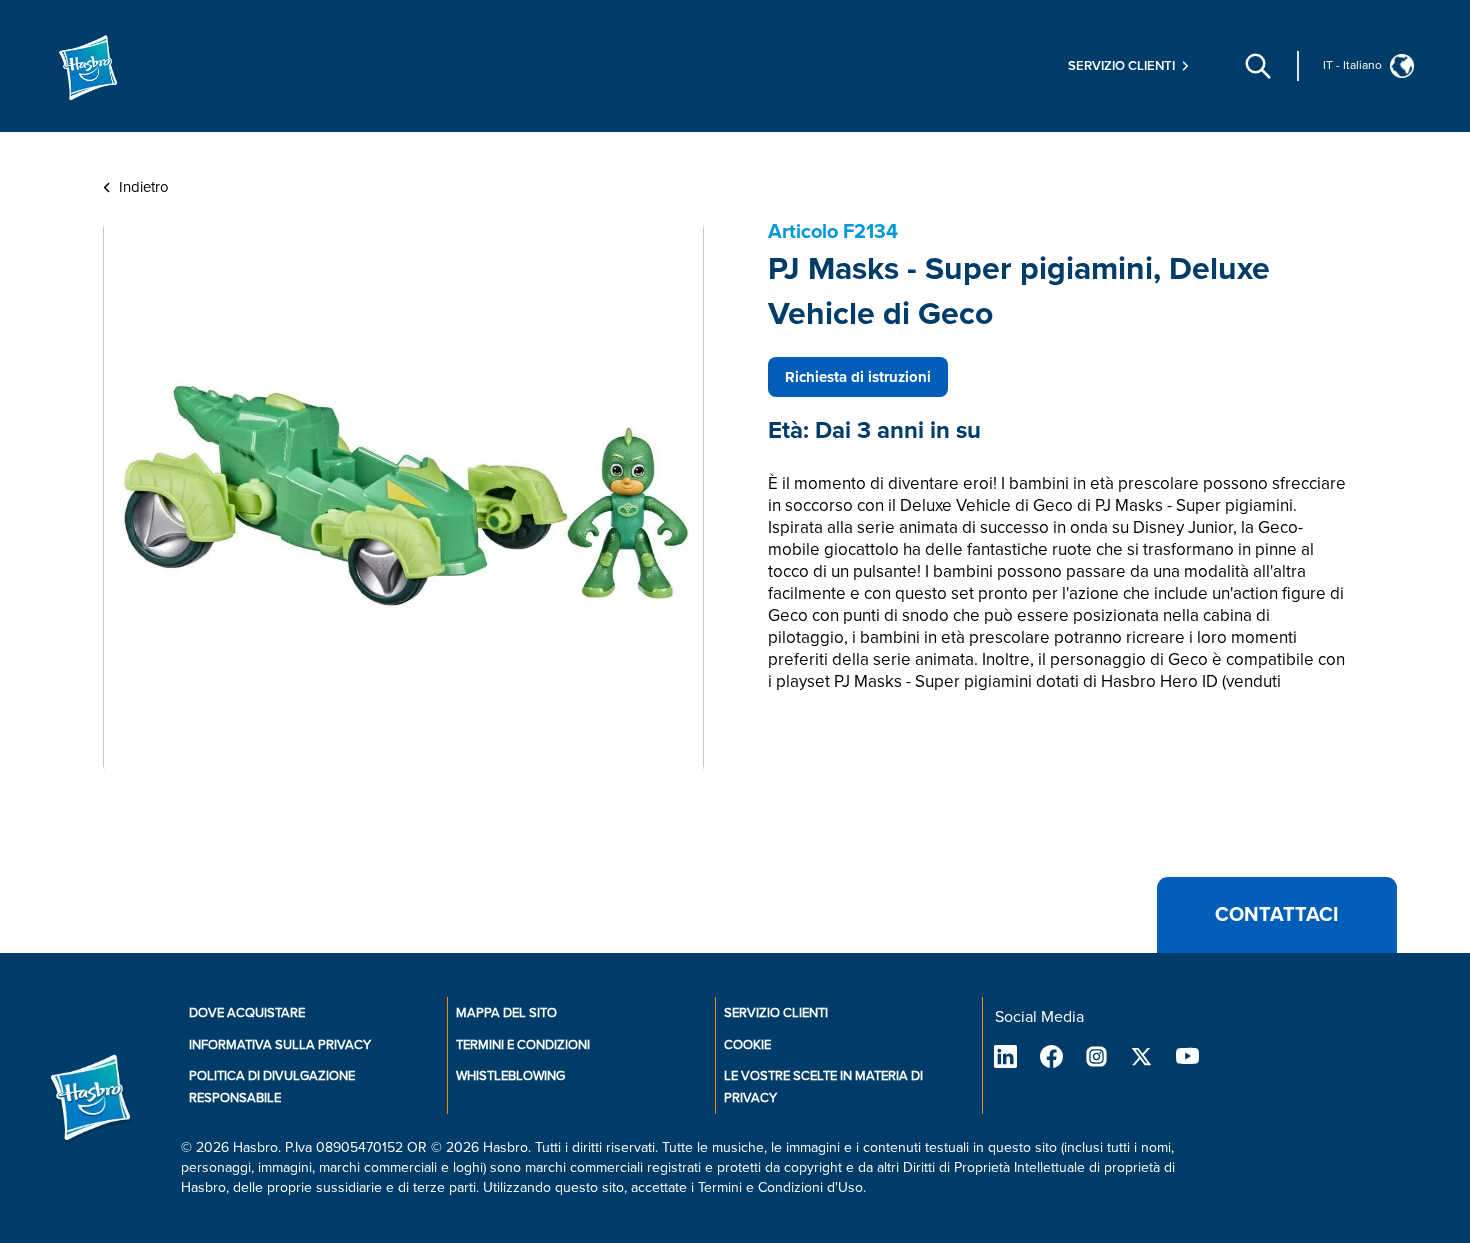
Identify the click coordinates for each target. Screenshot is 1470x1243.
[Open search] (1258, 66)
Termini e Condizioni (523, 1045)
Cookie (747, 1045)
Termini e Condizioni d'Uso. (782, 1187)
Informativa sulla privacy (280, 1045)
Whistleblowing (510, 1076)
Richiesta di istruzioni (858, 377)
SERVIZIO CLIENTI (776, 1013)
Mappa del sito (506, 1013)
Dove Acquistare (247, 1013)
